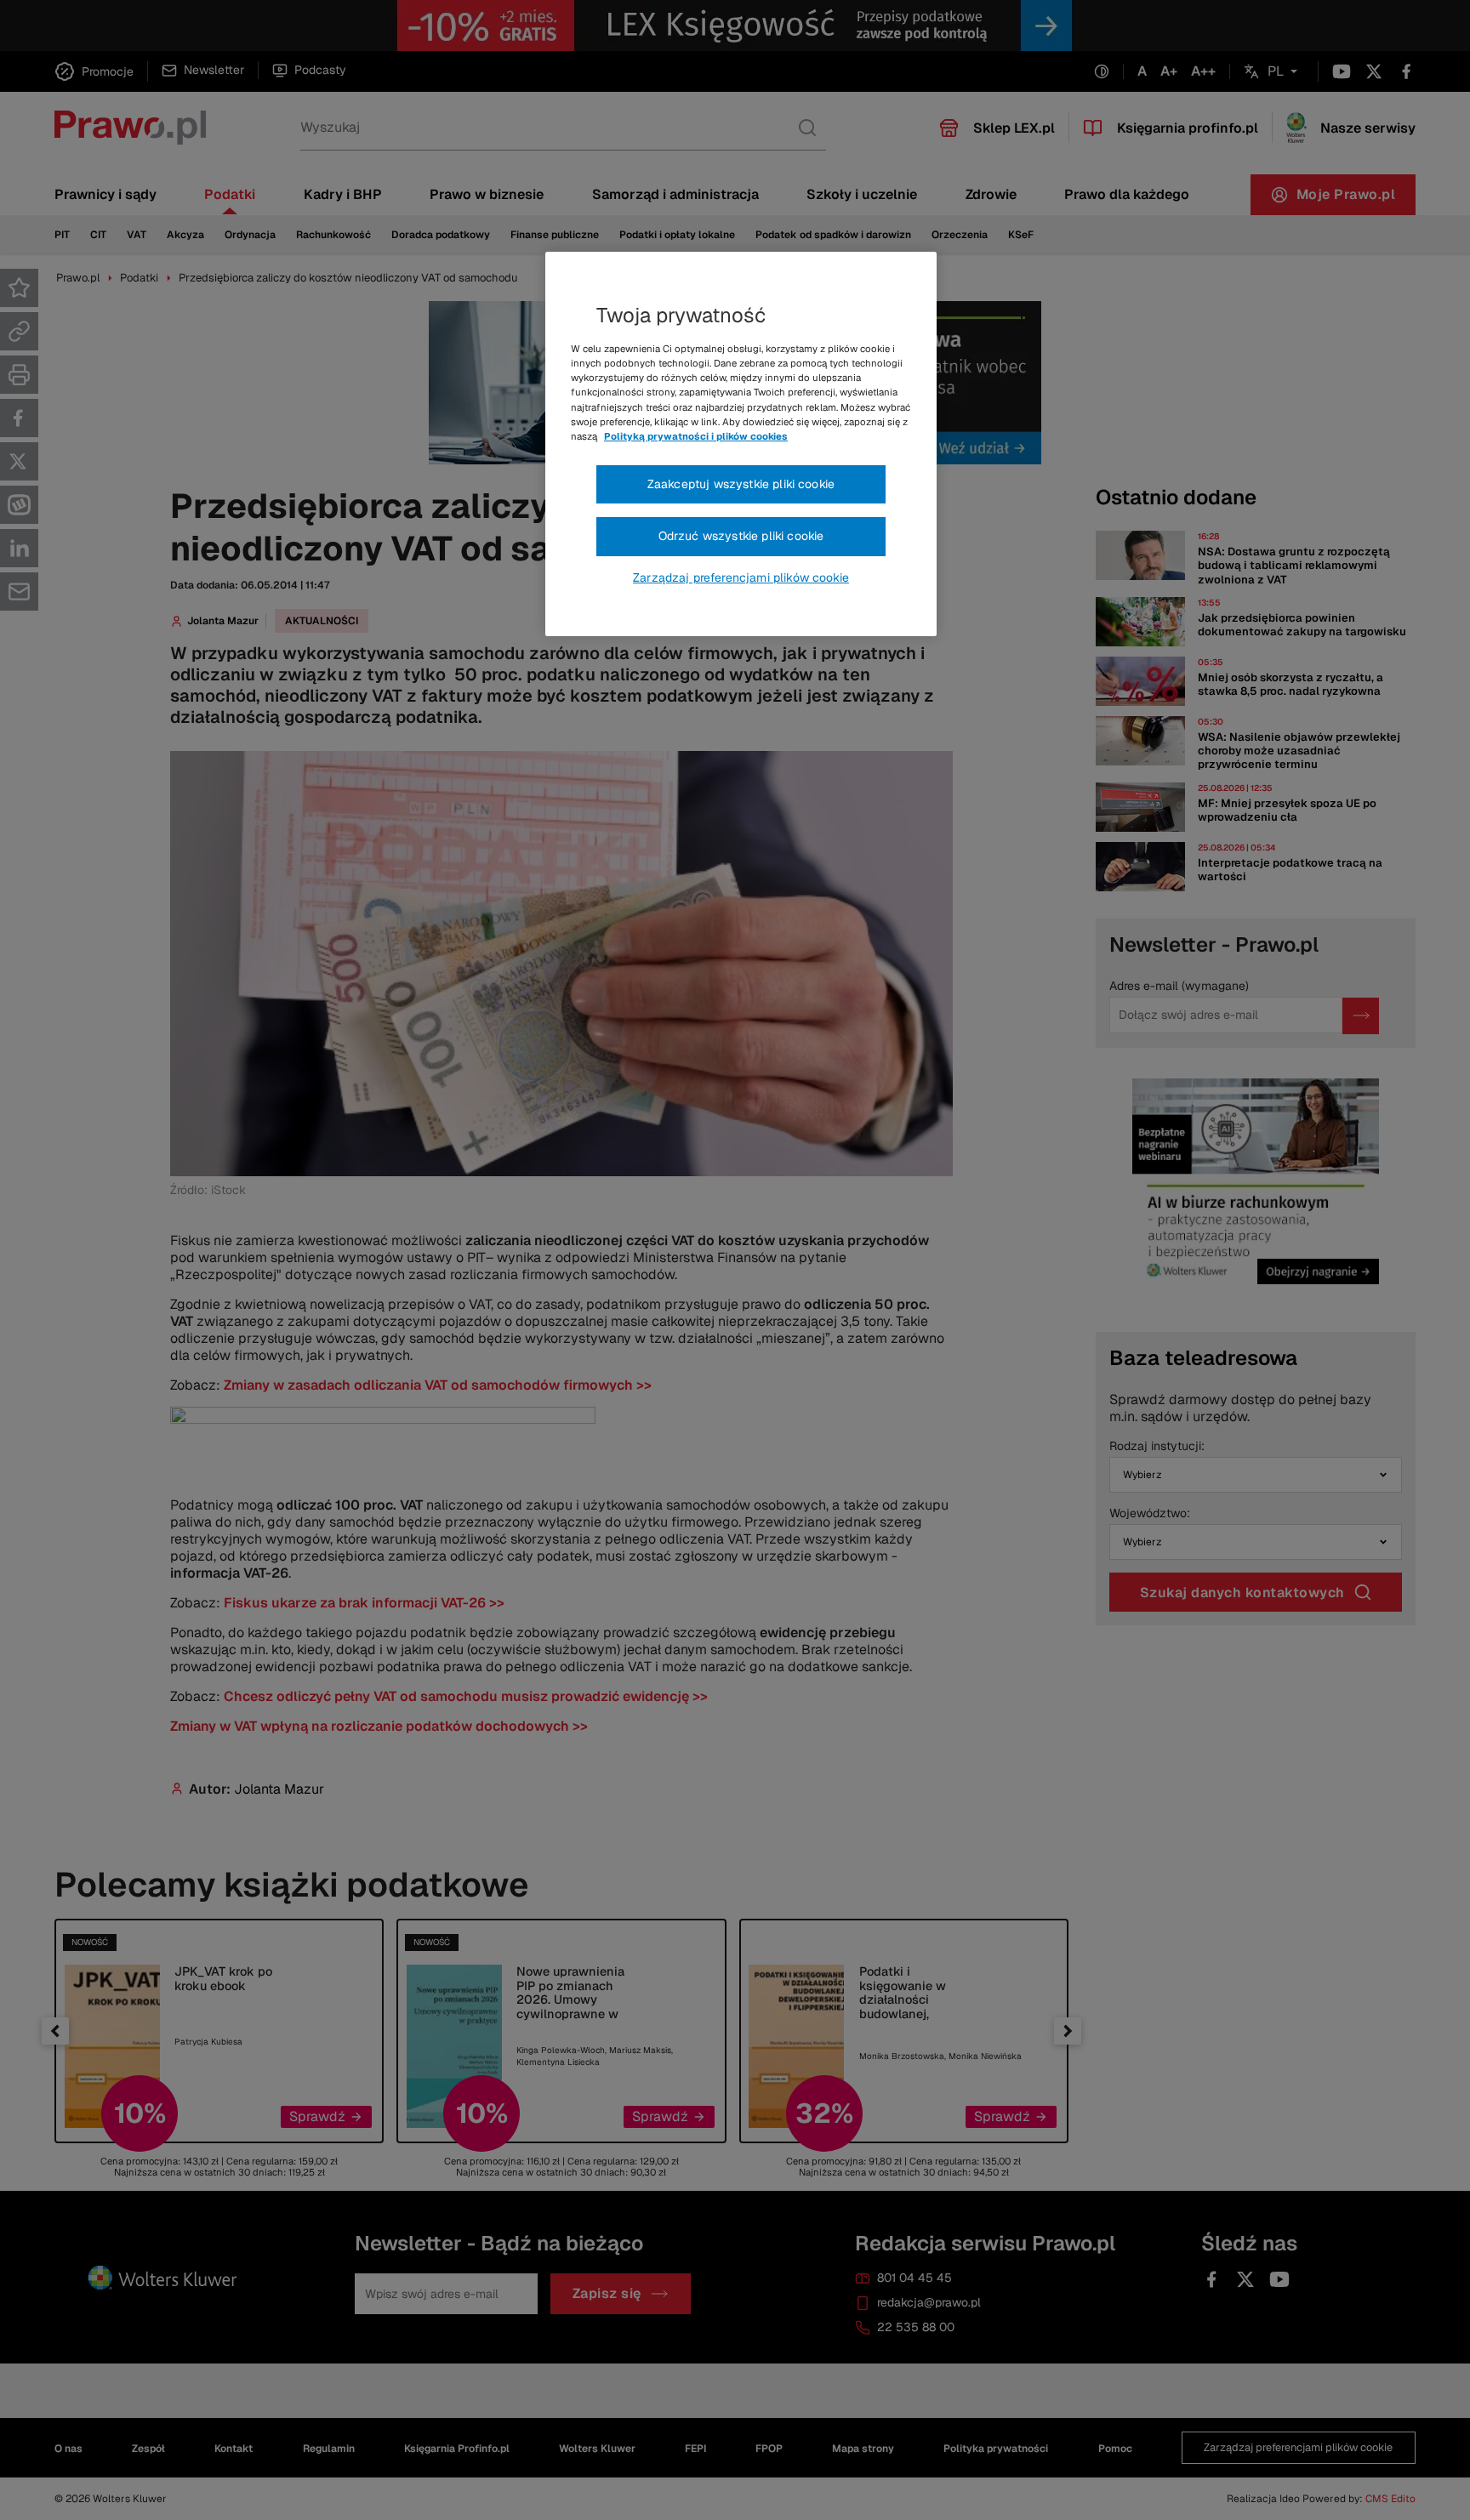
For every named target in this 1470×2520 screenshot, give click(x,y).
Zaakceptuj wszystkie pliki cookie (741, 484)
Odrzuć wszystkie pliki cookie (741, 536)
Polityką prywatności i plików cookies (696, 436)
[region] (741, 444)
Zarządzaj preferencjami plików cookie (741, 577)
